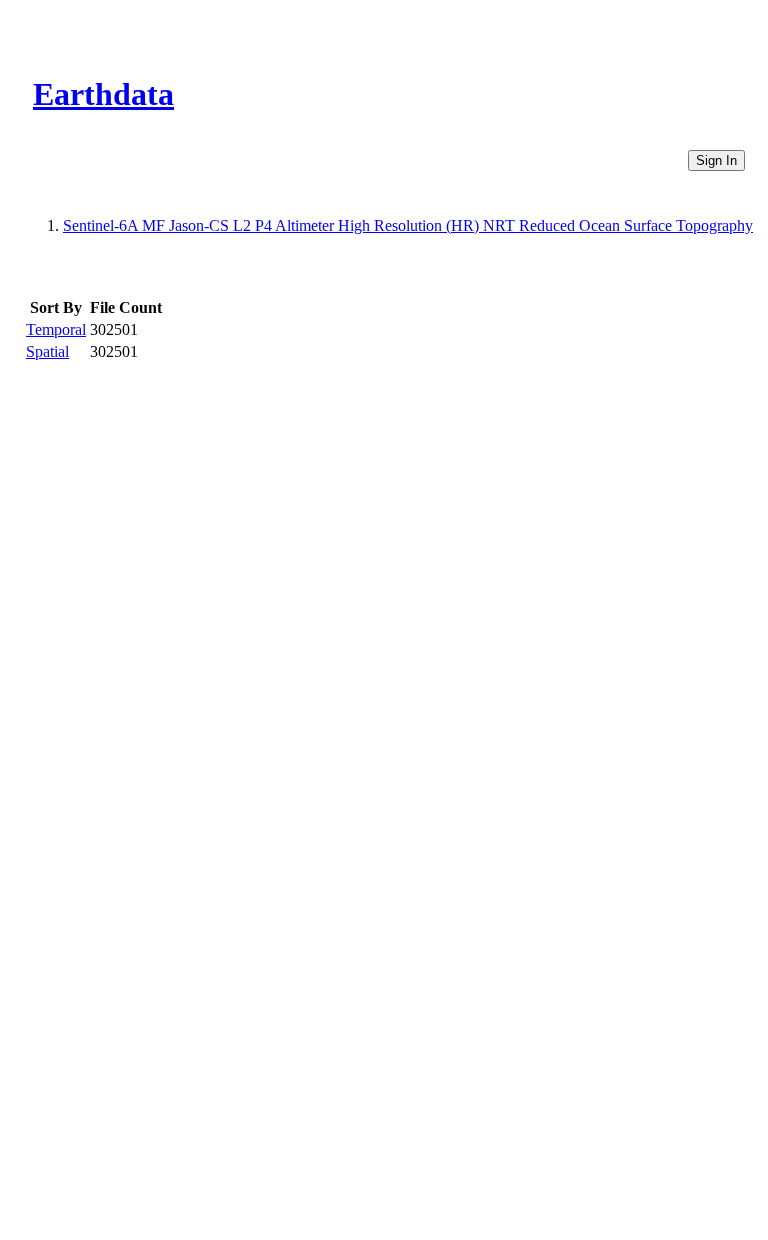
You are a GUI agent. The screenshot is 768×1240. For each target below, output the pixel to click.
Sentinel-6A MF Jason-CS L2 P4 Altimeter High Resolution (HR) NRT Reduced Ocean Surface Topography (408, 225)
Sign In (716, 160)
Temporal (56, 329)
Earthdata (103, 94)
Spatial (47, 351)
